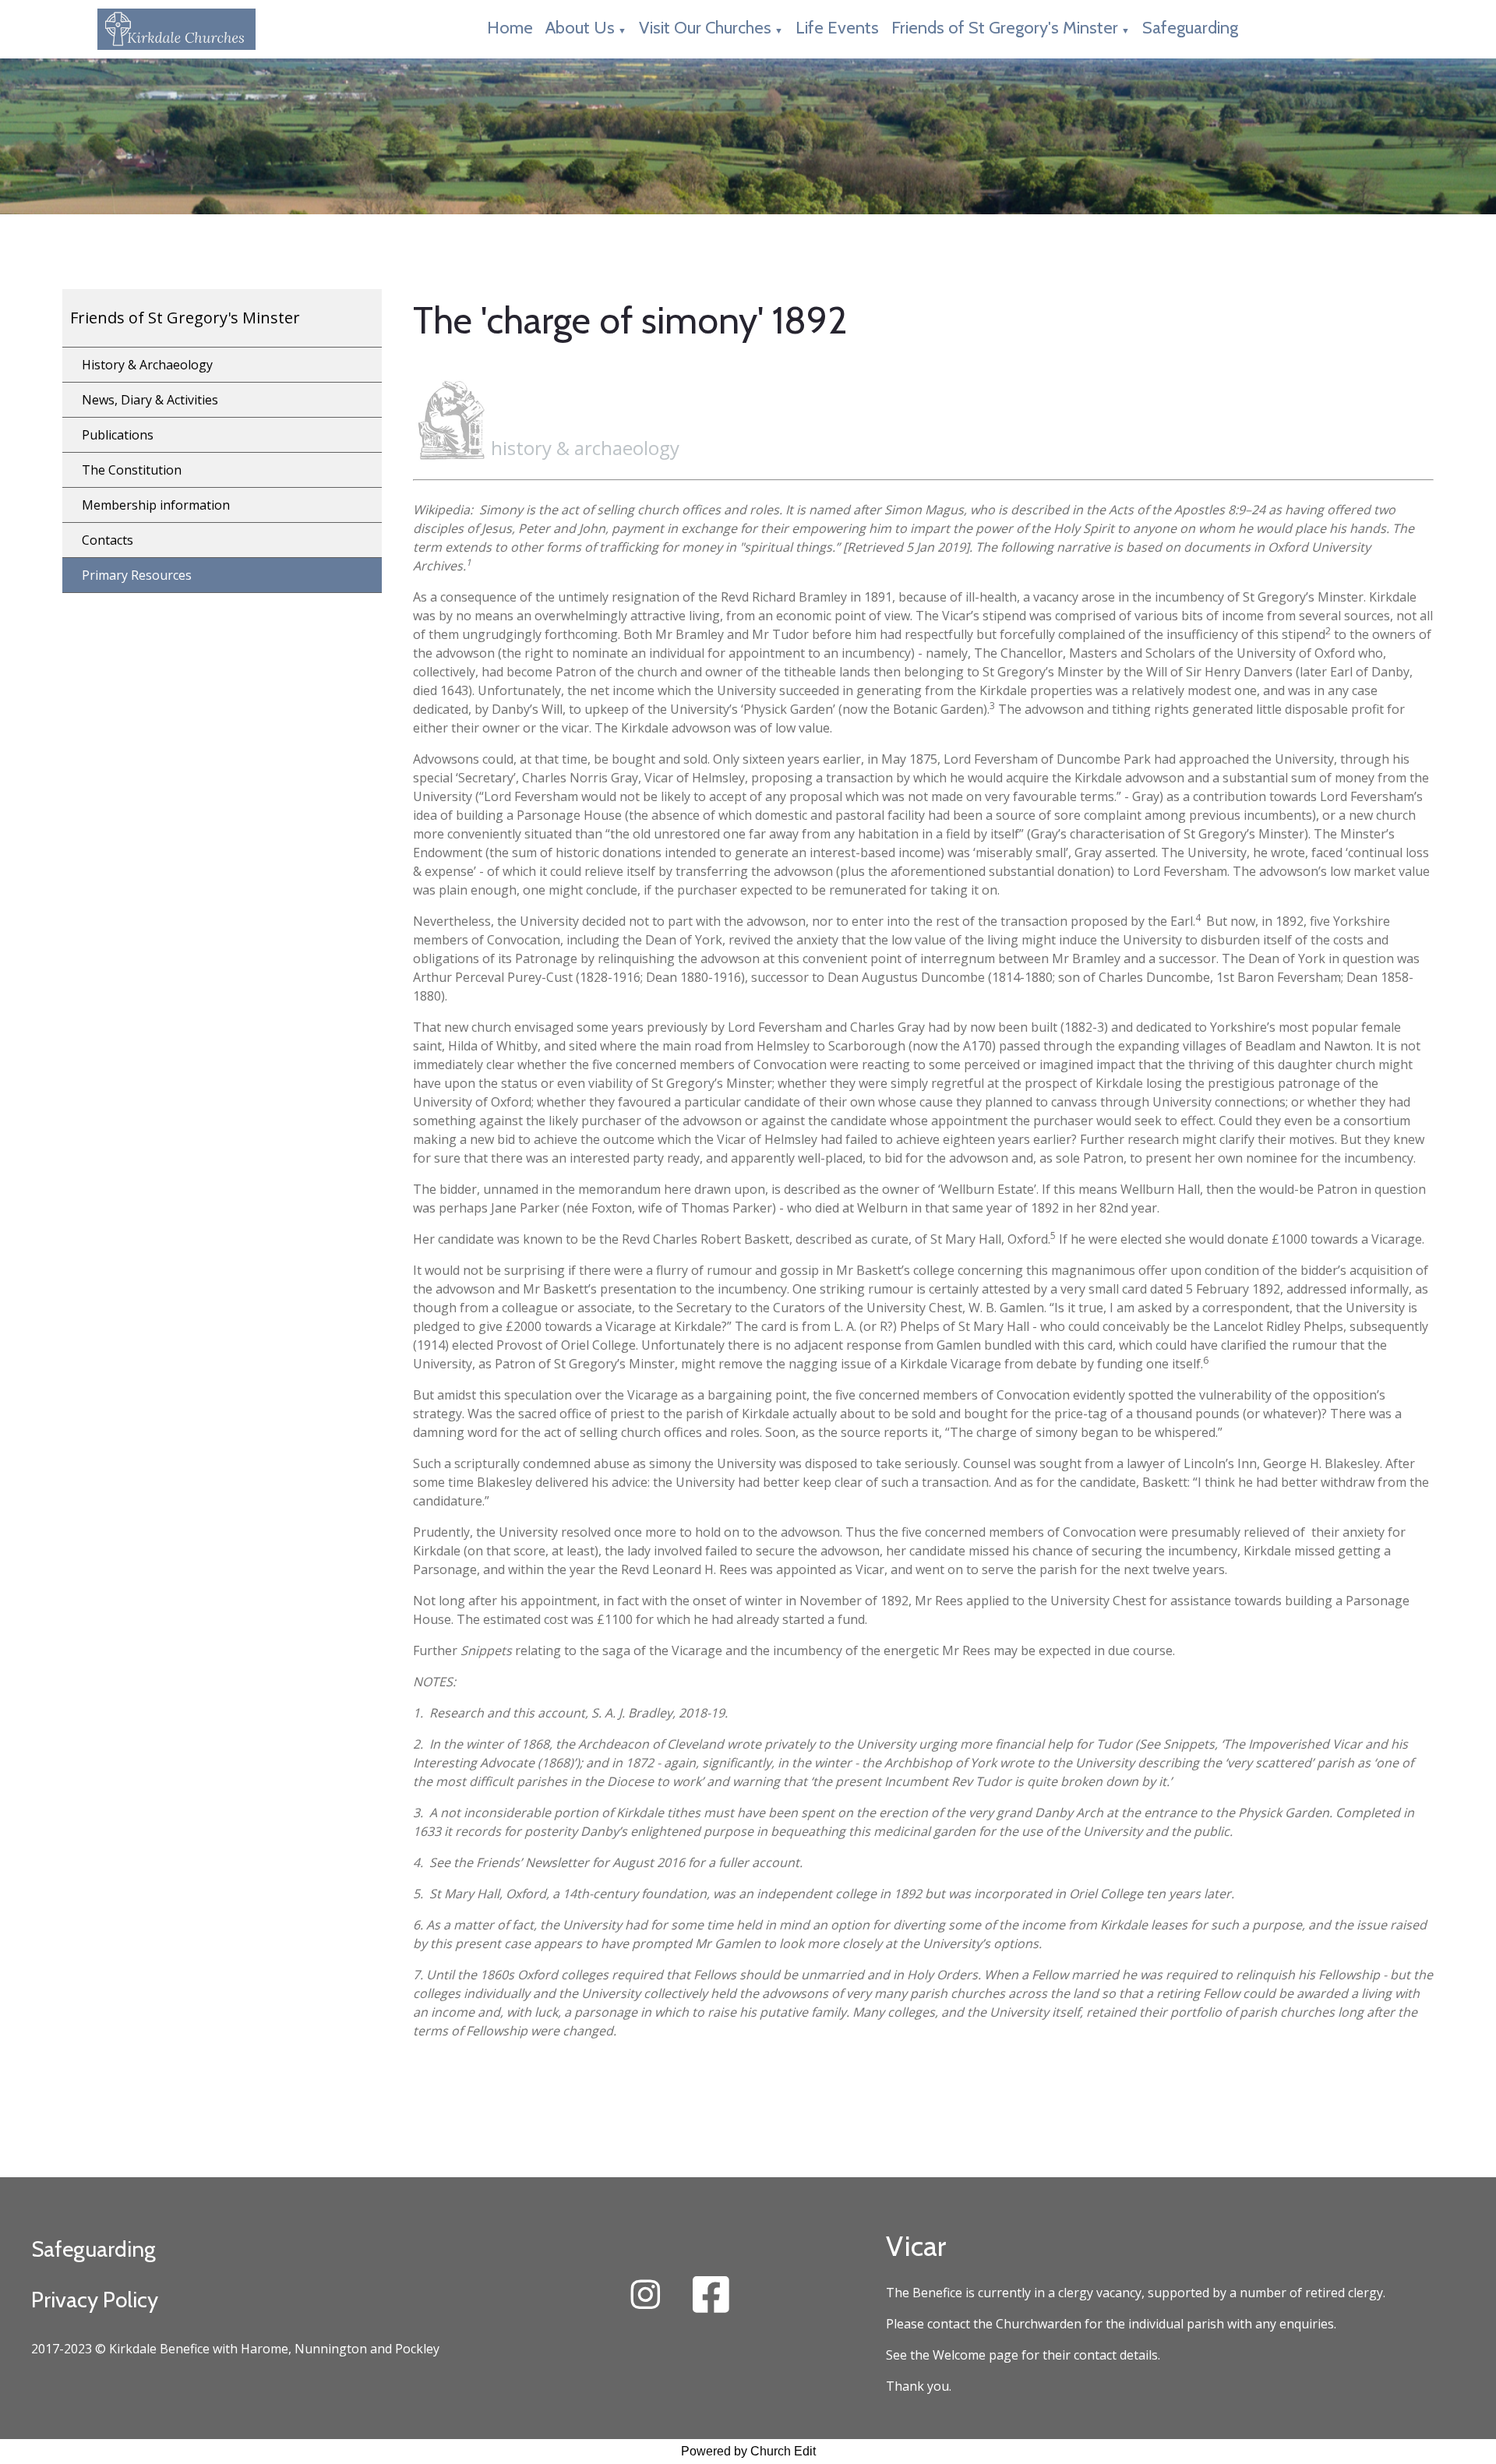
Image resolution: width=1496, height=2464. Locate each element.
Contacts (108, 540)
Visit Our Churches (705, 28)
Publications (118, 435)
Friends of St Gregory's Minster (1005, 28)
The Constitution (132, 470)
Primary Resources (137, 575)
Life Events (837, 28)
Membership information (156, 505)
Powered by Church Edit (748, 2451)
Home (510, 28)
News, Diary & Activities (150, 400)
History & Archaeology (147, 365)
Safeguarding (1190, 28)
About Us (580, 28)
